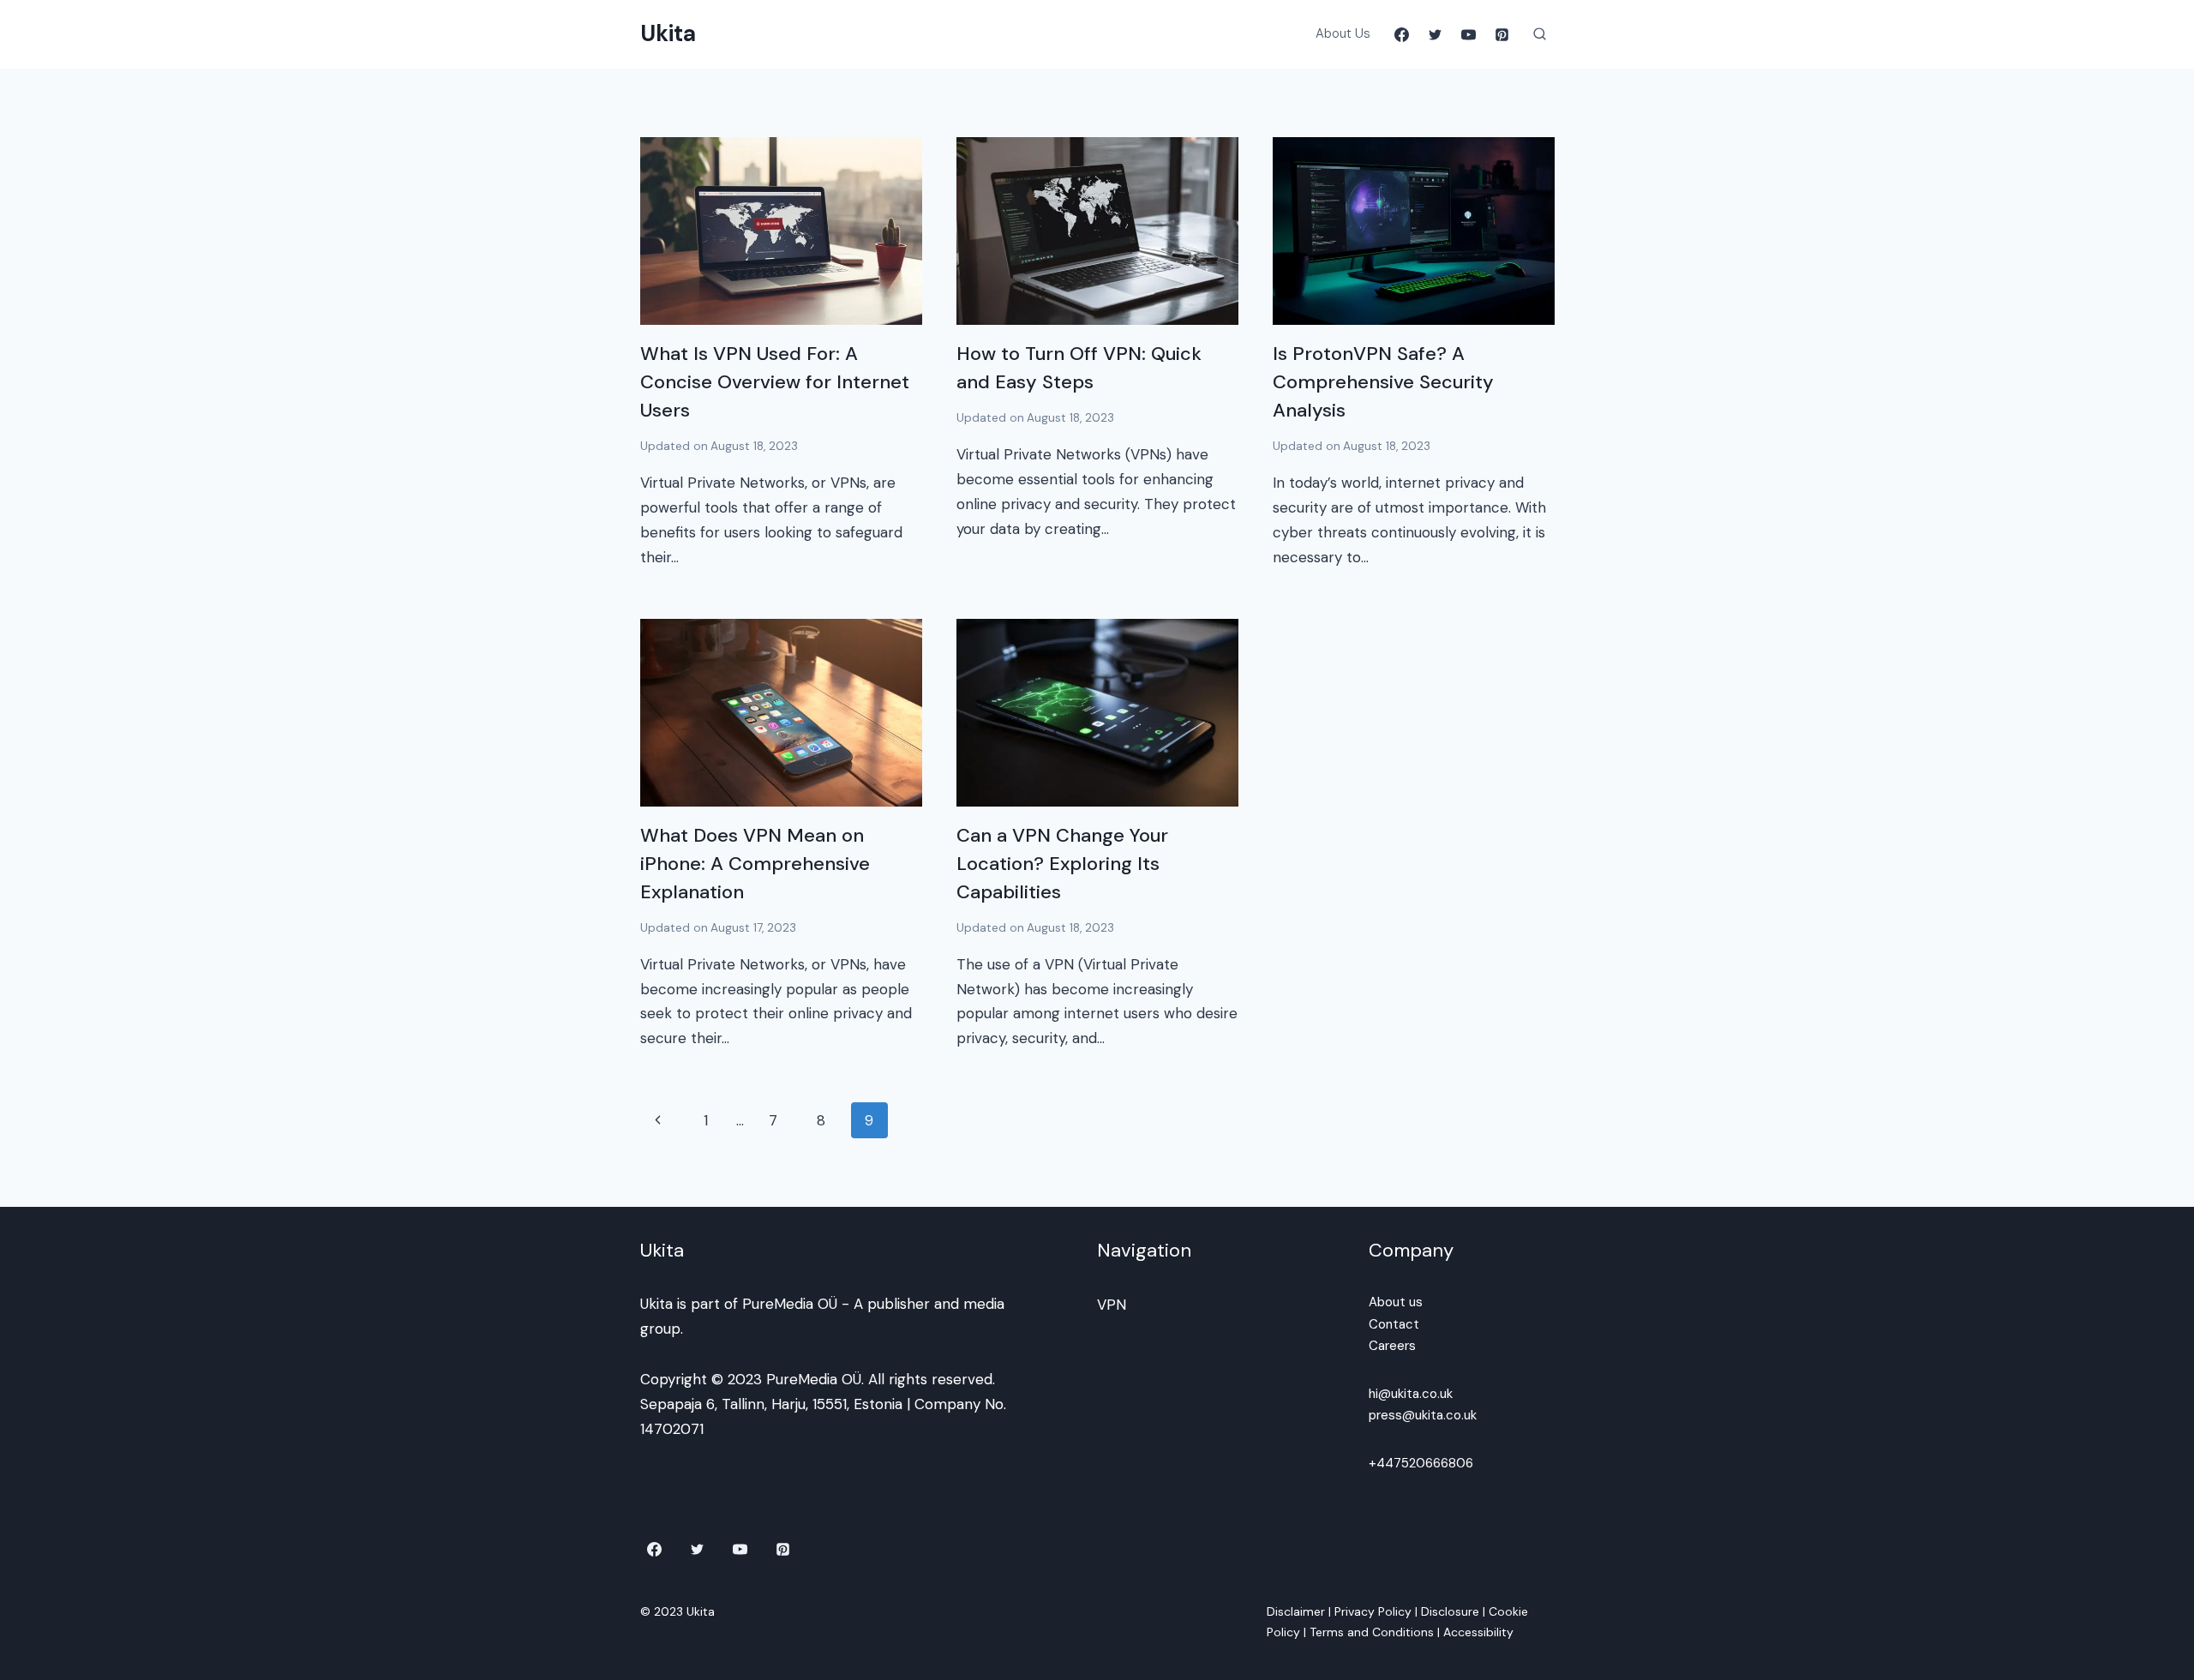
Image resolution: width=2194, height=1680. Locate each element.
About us (1396, 1302)
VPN (1112, 1305)
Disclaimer (1296, 1611)
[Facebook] (1401, 34)
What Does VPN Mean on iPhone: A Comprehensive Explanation (755, 864)
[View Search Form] (1540, 34)
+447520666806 (1421, 1463)
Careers (1392, 1346)
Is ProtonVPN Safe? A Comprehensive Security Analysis (1383, 382)
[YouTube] (1468, 34)
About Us (1343, 33)
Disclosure (1450, 1611)
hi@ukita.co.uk (1411, 1394)
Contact (1394, 1324)
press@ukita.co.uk (1423, 1415)
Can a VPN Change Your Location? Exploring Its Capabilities (1062, 864)
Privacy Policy (1373, 1611)
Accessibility (1478, 1632)
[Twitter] (1435, 34)
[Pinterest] (1502, 34)
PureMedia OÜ (790, 1304)
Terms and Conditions (1372, 1632)
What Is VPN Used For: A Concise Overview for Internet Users (775, 382)
